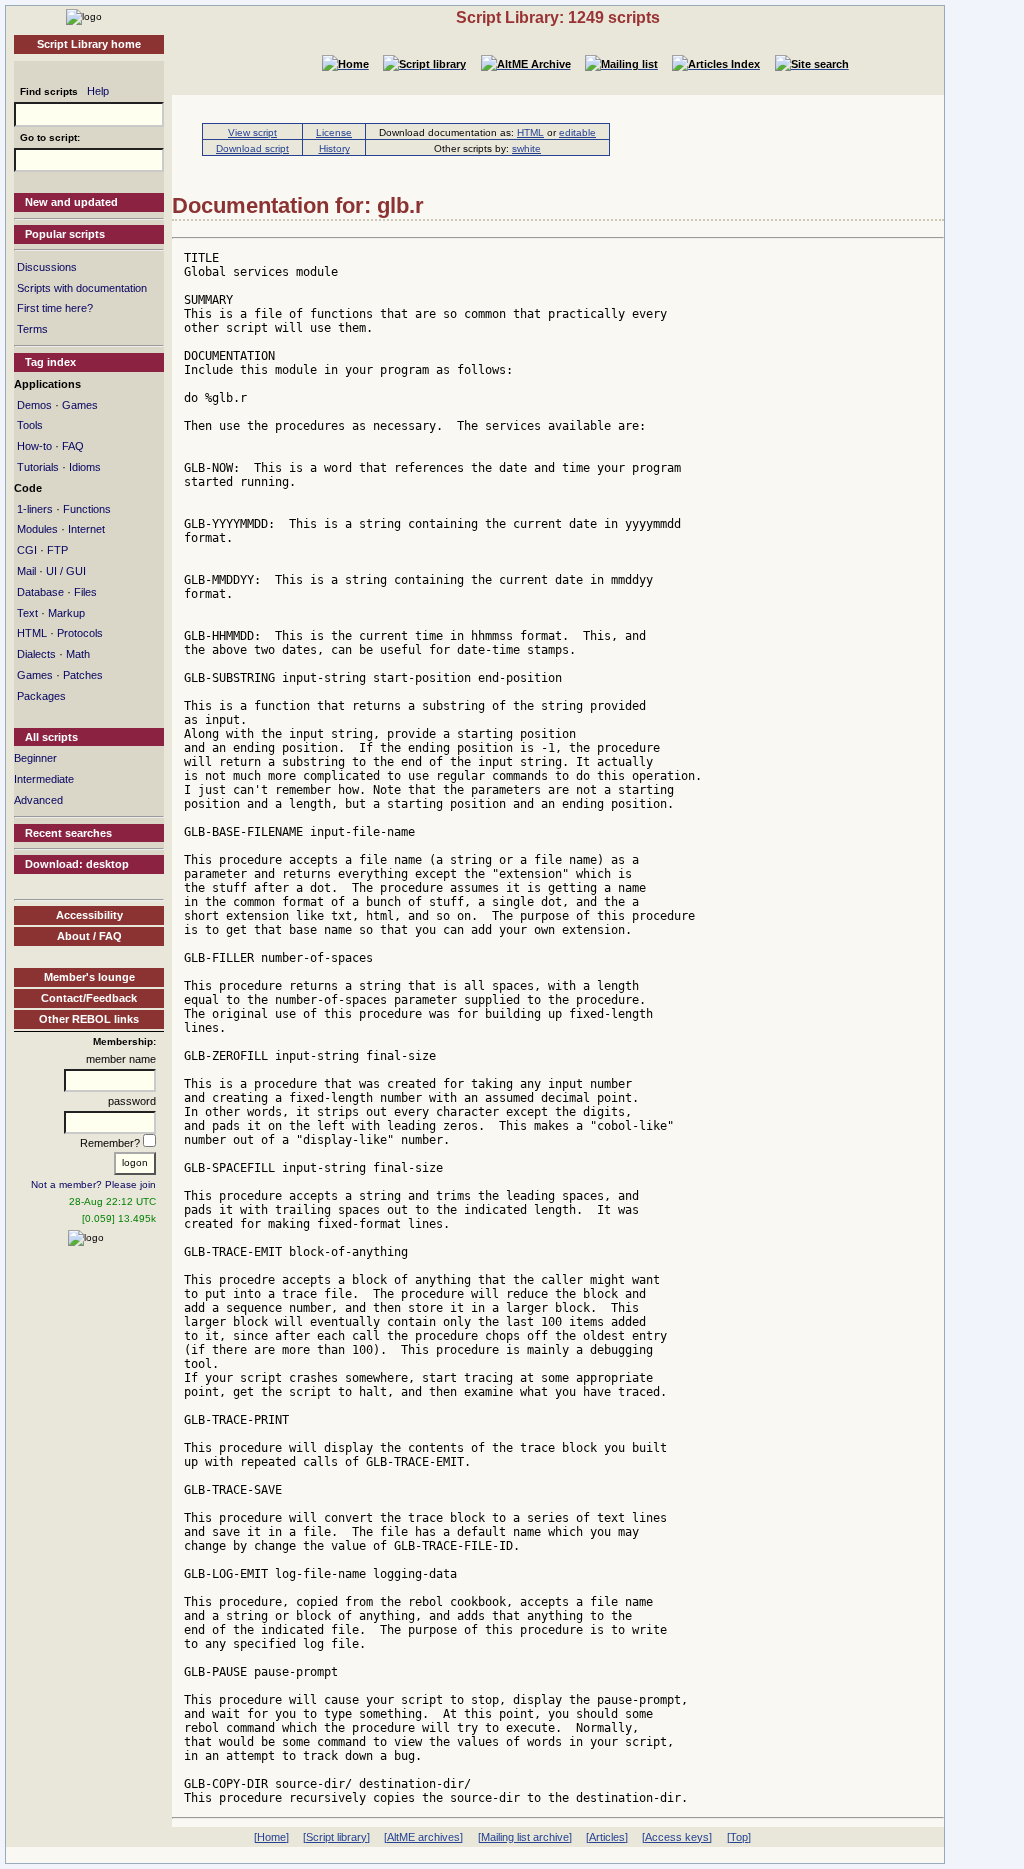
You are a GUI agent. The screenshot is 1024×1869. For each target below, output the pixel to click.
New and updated (71, 202)
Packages (41, 696)
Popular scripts (65, 234)
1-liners (35, 509)
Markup (66, 613)
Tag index (50, 362)
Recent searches (68, 833)
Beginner (35, 758)
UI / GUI (66, 571)
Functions (87, 509)
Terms (32, 329)
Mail (26, 571)
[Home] (84, 16)
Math (78, 654)
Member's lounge (89, 977)
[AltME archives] (423, 1837)
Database (40, 592)
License (334, 132)
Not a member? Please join (93, 1184)
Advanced (38, 800)
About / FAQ (89, 936)
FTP (57, 550)
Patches (83, 675)
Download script (252, 148)
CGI (27, 550)
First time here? (55, 308)
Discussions (47, 267)
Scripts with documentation (82, 288)
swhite (526, 148)
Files (85, 592)
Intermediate (44, 779)
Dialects (36, 654)
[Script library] (336, 1837)
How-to (34, 446)
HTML (32, 633)
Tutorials (38, 467)
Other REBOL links (89, 1019)
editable (577, 132)
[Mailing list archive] (525, 1837)
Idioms (85, 467)
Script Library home (89, 44)
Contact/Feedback (89, 998)
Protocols (80, 633)
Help (98, 91)
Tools (30, 425)
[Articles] (607, 1837)
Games (80, 405)
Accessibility (89, 915)
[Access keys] (677, 1837)
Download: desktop (77, 864)
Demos (34, 405)
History (334, 148)
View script (252, 132)
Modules (37, 529)
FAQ (73, 446)
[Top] (739, 1837)
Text (27, 613)
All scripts (51, 737)
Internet (86, 529)
